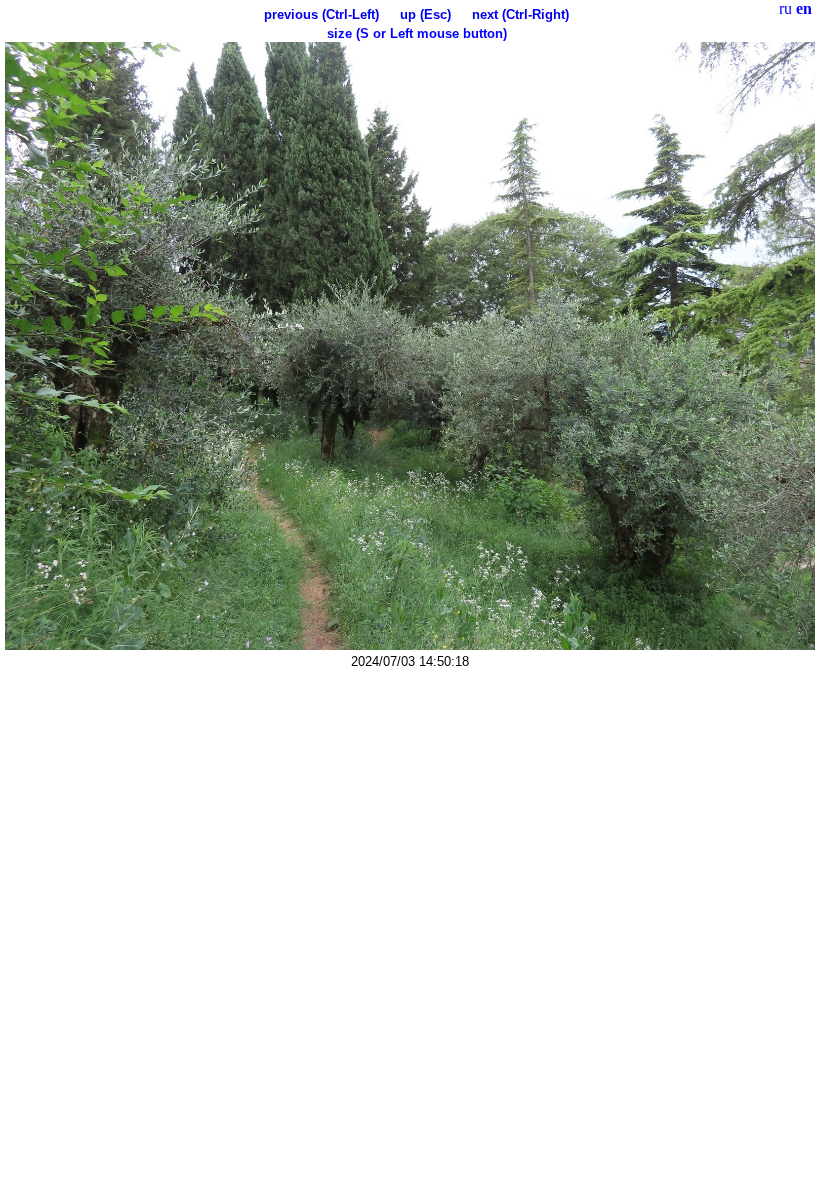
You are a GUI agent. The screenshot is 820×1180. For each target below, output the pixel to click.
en (804, 8)
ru (785, 8)
